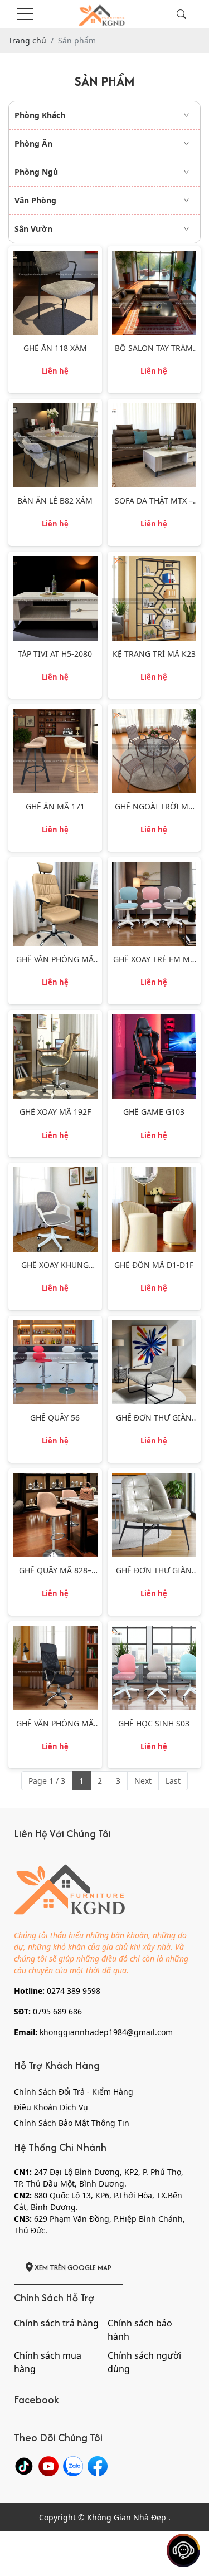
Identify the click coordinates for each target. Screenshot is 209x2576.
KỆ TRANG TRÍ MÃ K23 (154, 654)
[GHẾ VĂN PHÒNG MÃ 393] (55, 868)
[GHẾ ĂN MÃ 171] (55, 714)
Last (173, 1781)
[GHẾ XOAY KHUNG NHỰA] (55, 1173)
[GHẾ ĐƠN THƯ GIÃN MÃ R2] (154, 1479)
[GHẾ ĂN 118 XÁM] (55, 257)
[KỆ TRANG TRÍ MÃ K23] (154, 562)
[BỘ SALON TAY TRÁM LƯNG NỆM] (154, 257)
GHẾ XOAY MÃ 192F (55, 1112)
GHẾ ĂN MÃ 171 (55, 807)
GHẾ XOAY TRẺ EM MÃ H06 (154, 960)
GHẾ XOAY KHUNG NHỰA (55, 1265)
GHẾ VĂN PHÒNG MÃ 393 (55, 960)
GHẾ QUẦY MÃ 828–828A (55, 1571)
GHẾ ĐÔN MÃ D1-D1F (154, 1265)
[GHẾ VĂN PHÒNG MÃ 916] (55, 1631)
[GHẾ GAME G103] (154, 1020)
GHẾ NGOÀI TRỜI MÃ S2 (154, 807)
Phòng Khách (40, 115)
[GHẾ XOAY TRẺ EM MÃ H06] (154, 868)
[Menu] (25, 14)
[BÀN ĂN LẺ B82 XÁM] (55, 409)
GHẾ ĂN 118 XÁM (55, 348)
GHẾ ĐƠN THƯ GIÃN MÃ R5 (154, 1418)
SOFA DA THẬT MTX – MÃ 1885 (154, 501)
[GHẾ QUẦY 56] (55, 1326)
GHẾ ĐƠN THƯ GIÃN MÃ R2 (154, 1571)
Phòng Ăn (33, 143)
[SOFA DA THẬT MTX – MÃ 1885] (154, 409)
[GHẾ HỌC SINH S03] (154, 1631)
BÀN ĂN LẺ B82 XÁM (55, 501)
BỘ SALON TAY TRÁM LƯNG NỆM (154, 348)
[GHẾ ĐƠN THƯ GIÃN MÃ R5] (154, 1326)
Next (143, 1781)
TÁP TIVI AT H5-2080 (55, 654)
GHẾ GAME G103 (154, 1112)
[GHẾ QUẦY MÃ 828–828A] (55, 1479)
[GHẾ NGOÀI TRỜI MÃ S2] (154, 714)
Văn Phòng (35, 200)
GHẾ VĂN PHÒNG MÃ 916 (55, 1724)
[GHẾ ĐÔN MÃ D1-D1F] (154, 1173)
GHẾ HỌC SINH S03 (154, 1724)
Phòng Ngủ (36, 172)
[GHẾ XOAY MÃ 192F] (55, 1020)
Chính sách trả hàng (56, 2323)
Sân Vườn (33, 229)
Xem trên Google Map (72, 2268)
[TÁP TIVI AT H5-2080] (55, 562)
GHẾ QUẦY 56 (55, 1418)
